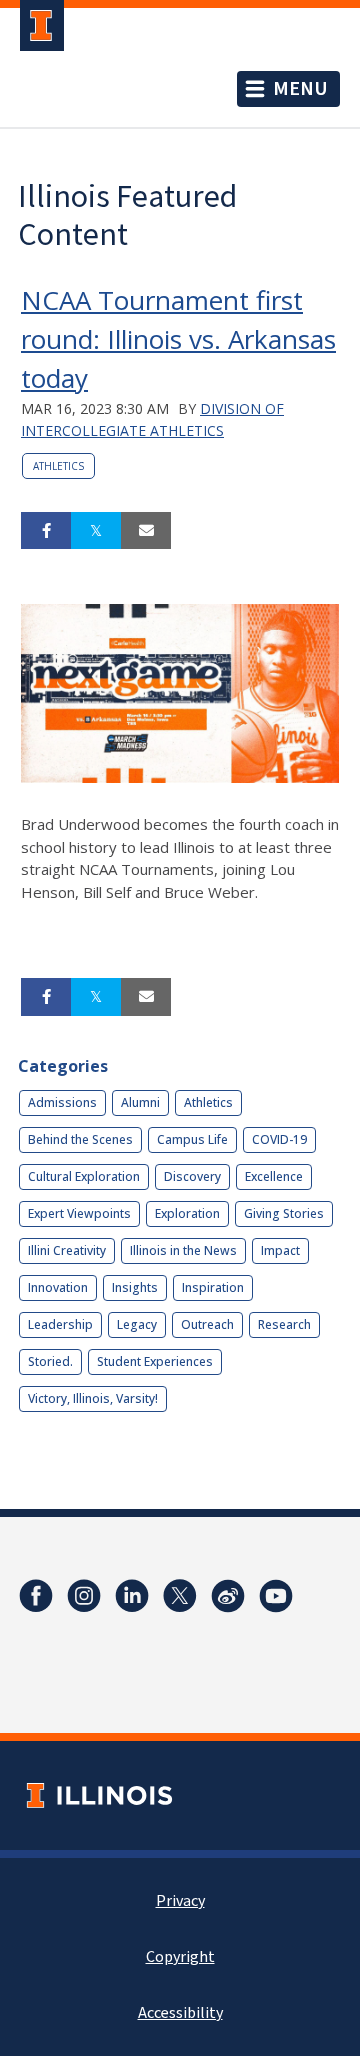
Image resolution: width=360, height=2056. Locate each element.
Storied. (50, 1361)
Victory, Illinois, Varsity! (93, 1398)
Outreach (207, 1324)
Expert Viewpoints (79, 1213)
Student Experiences (155, 1361)
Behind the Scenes (80, 1139)
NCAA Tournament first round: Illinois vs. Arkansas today (178, 339)
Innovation (58, 1287)
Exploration (187, 1213)
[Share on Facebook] (46, 531)
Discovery (192, 1176)
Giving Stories (284, 1213)
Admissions (62, 1102)
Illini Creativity (67, 1250)
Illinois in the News (183, 1250)
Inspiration (213, 1287)
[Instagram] (84, 1596)
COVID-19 (279, 1139)
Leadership (60, 1324)
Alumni (140, 1102)
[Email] (146, 531)
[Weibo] (228, 1596)
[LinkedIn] (132, 1596)
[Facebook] (36, 1596)
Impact (280, 1250)
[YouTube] (276, 1596)
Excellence (274, 1176)
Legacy (137, 1324)
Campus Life (192, 1139)
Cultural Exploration (84, 1176)
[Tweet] (96, 531)
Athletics (58, 466)
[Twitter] (180, 1596)
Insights (135, 1287)
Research (284, 1324)
